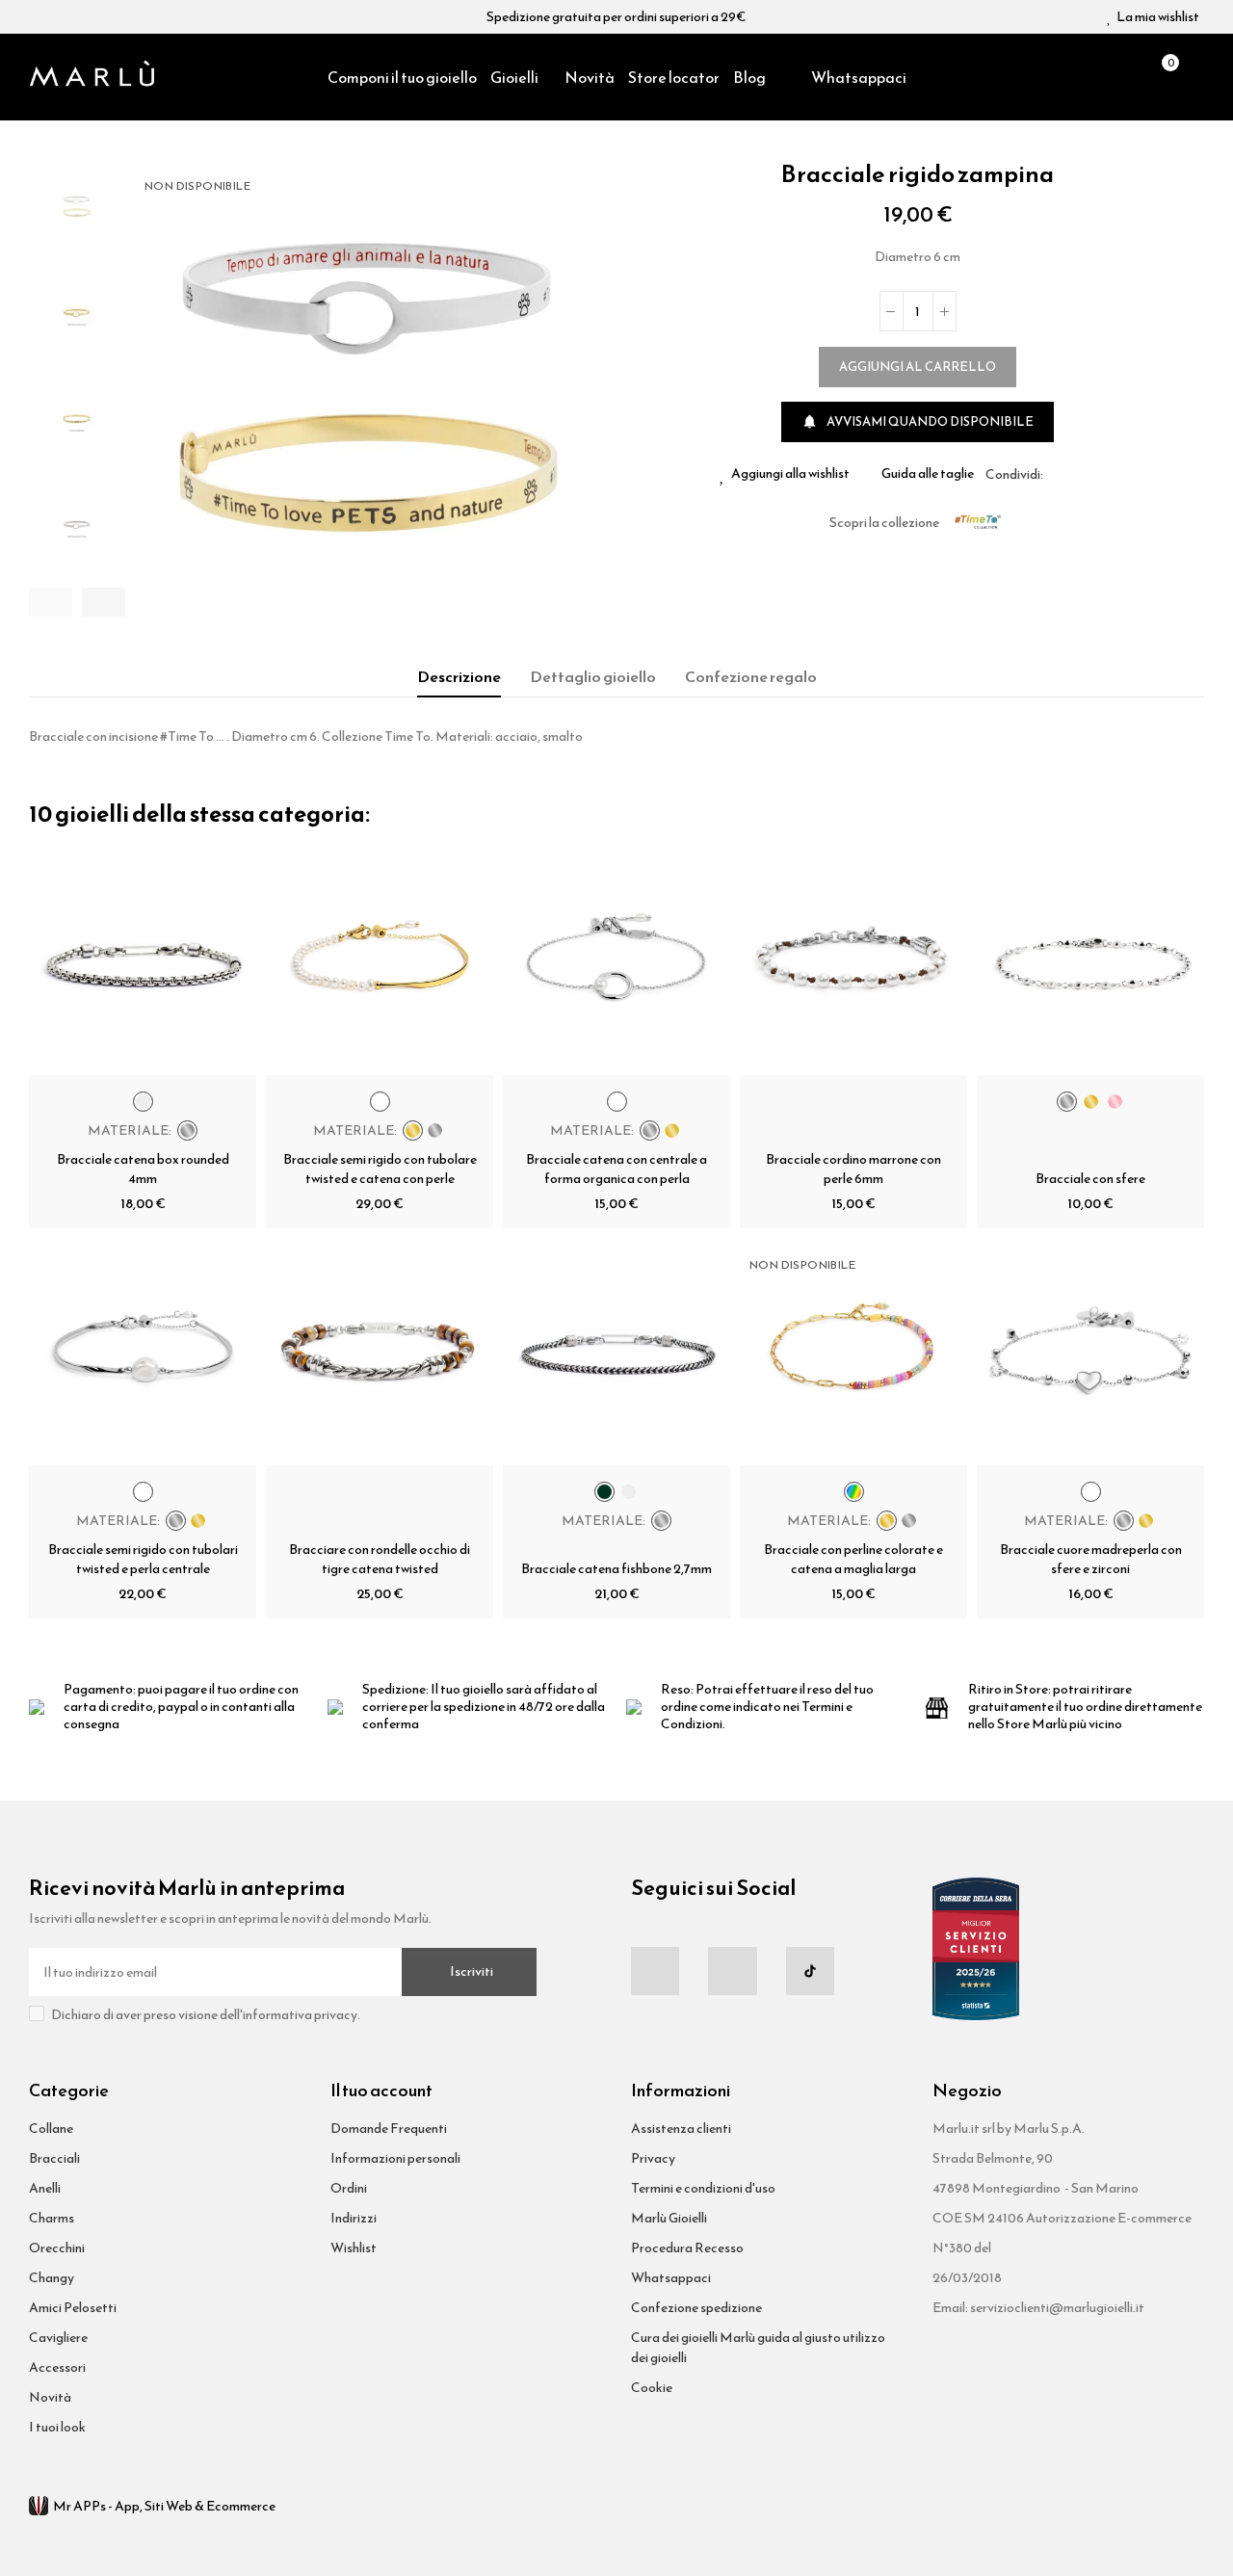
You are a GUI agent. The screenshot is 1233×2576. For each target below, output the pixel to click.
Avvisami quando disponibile (918, 421)
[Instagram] (732, 1971)
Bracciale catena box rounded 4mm (143, 1169)
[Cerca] (1128, 77)
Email (1081, 474)
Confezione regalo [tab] (751, 676)
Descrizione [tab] (459, 676)
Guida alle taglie (928, 474)
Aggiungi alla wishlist (790, 474)
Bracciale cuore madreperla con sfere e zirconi (1091, 1559)
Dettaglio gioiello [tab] (593, 676)
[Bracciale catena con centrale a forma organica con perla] (616, 961)
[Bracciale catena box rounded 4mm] (143, 961)
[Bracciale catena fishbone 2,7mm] (616, 1352)
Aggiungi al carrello (918, 367)
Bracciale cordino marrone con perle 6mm (853, 1169)
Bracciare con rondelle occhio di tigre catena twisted (380, 1559)
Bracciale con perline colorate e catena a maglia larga (853, 1559)
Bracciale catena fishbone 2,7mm (616, 1569)
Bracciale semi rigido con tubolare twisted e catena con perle (380, 1169)
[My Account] (1194, 77)
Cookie (652, 2388)
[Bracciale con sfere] (1090, 961)
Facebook (1058, 474)
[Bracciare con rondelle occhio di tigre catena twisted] (380, 1352)
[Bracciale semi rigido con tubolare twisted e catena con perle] (380, 961)
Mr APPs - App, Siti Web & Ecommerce (164, 2506)
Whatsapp (1104, 474)
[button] (51, 602)
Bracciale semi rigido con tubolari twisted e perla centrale (143, 1559)
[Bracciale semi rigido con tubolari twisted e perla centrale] (143, 1352)
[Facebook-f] (655, 1971)
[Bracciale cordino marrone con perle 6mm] (853, 961)
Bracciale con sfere (1090, 1179)
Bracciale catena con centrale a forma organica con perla (616, 1169)
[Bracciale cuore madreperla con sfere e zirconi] (1090, 1352)
